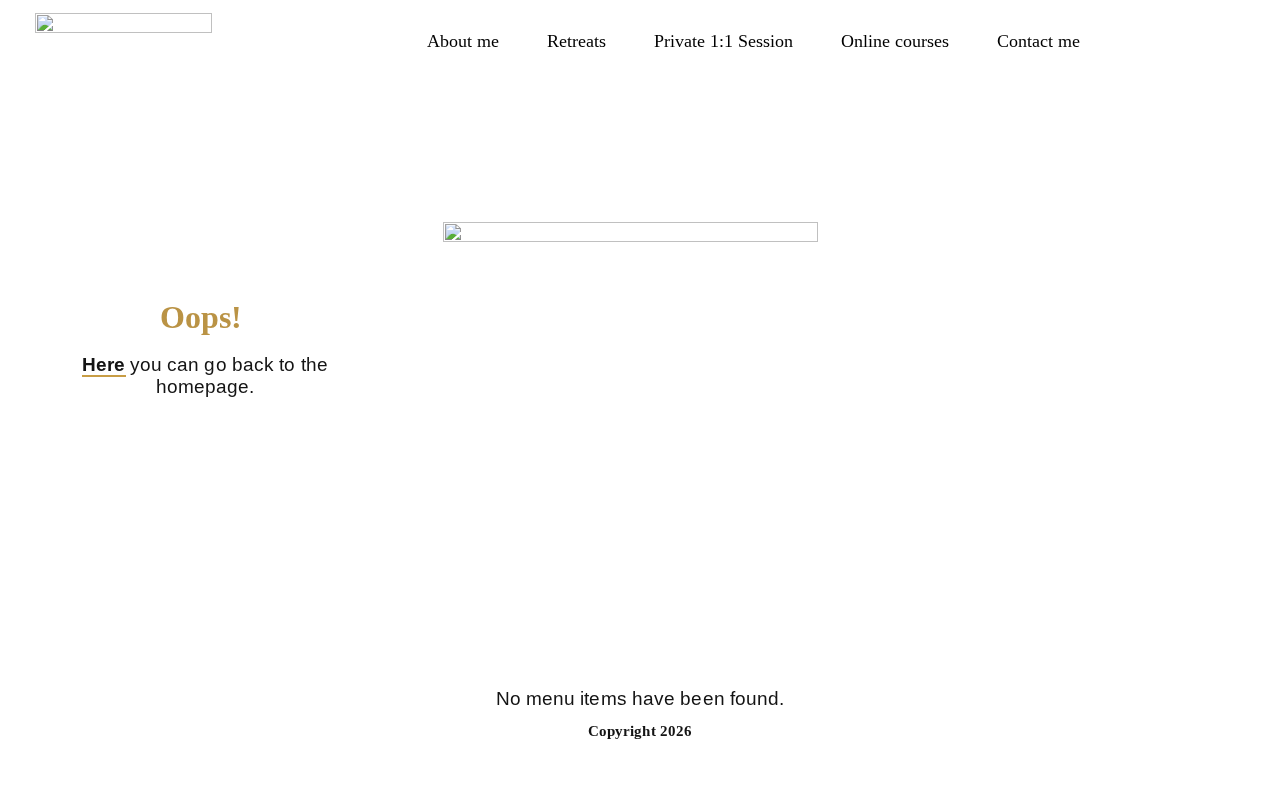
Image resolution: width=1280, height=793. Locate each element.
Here (103, 364)
